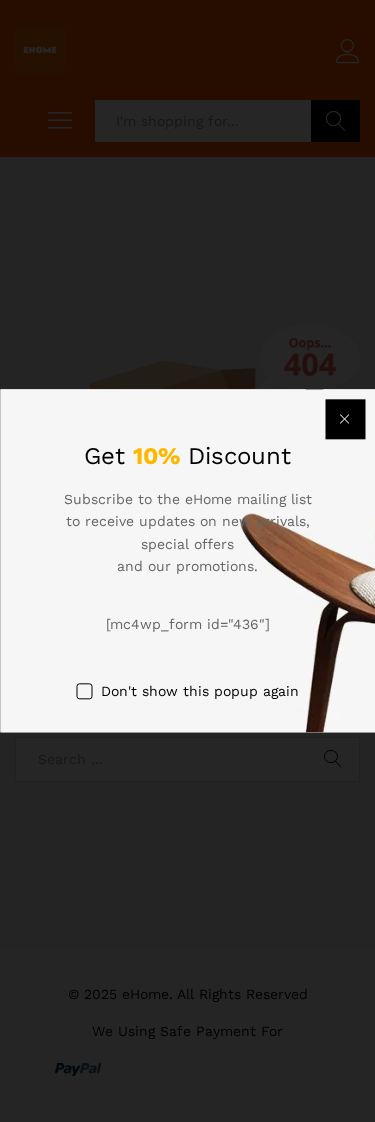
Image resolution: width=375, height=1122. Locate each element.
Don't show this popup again (200, 691)
